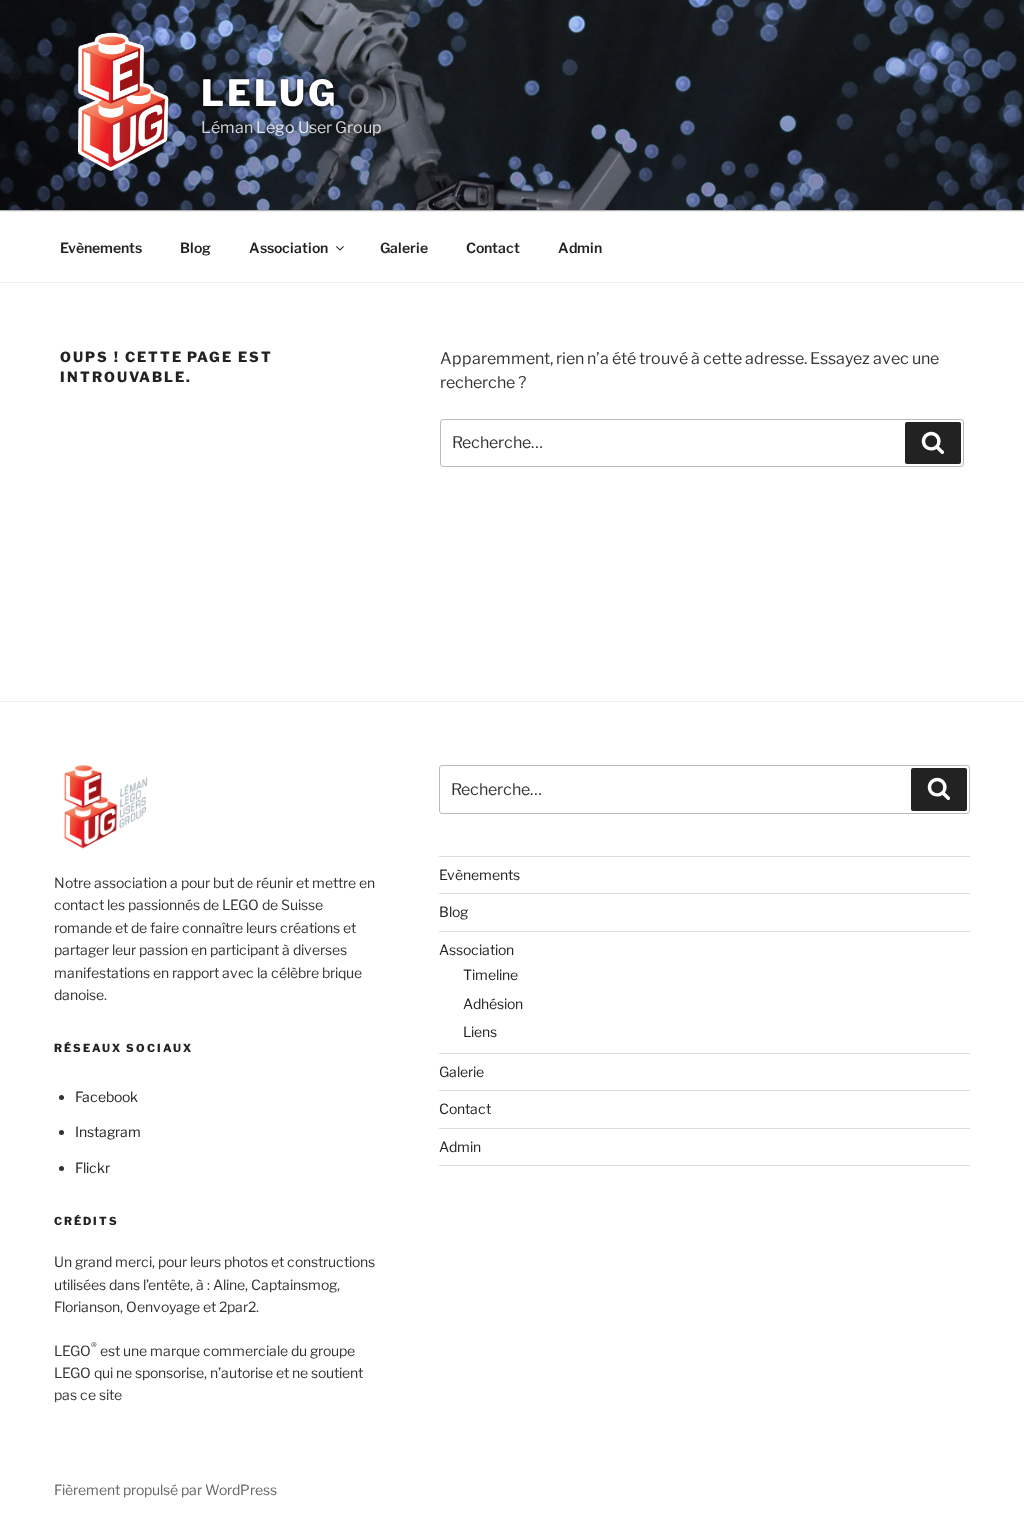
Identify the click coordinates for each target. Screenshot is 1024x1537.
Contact (493, 247)
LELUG (269, 93)
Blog (195, 247)
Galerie (404, 247)
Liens (480, 1031)
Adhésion (493, 1003)
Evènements (101, 247)
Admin (580, 247)
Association (288, 247)
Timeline (490, 974)
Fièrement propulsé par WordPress (165, 1489)
